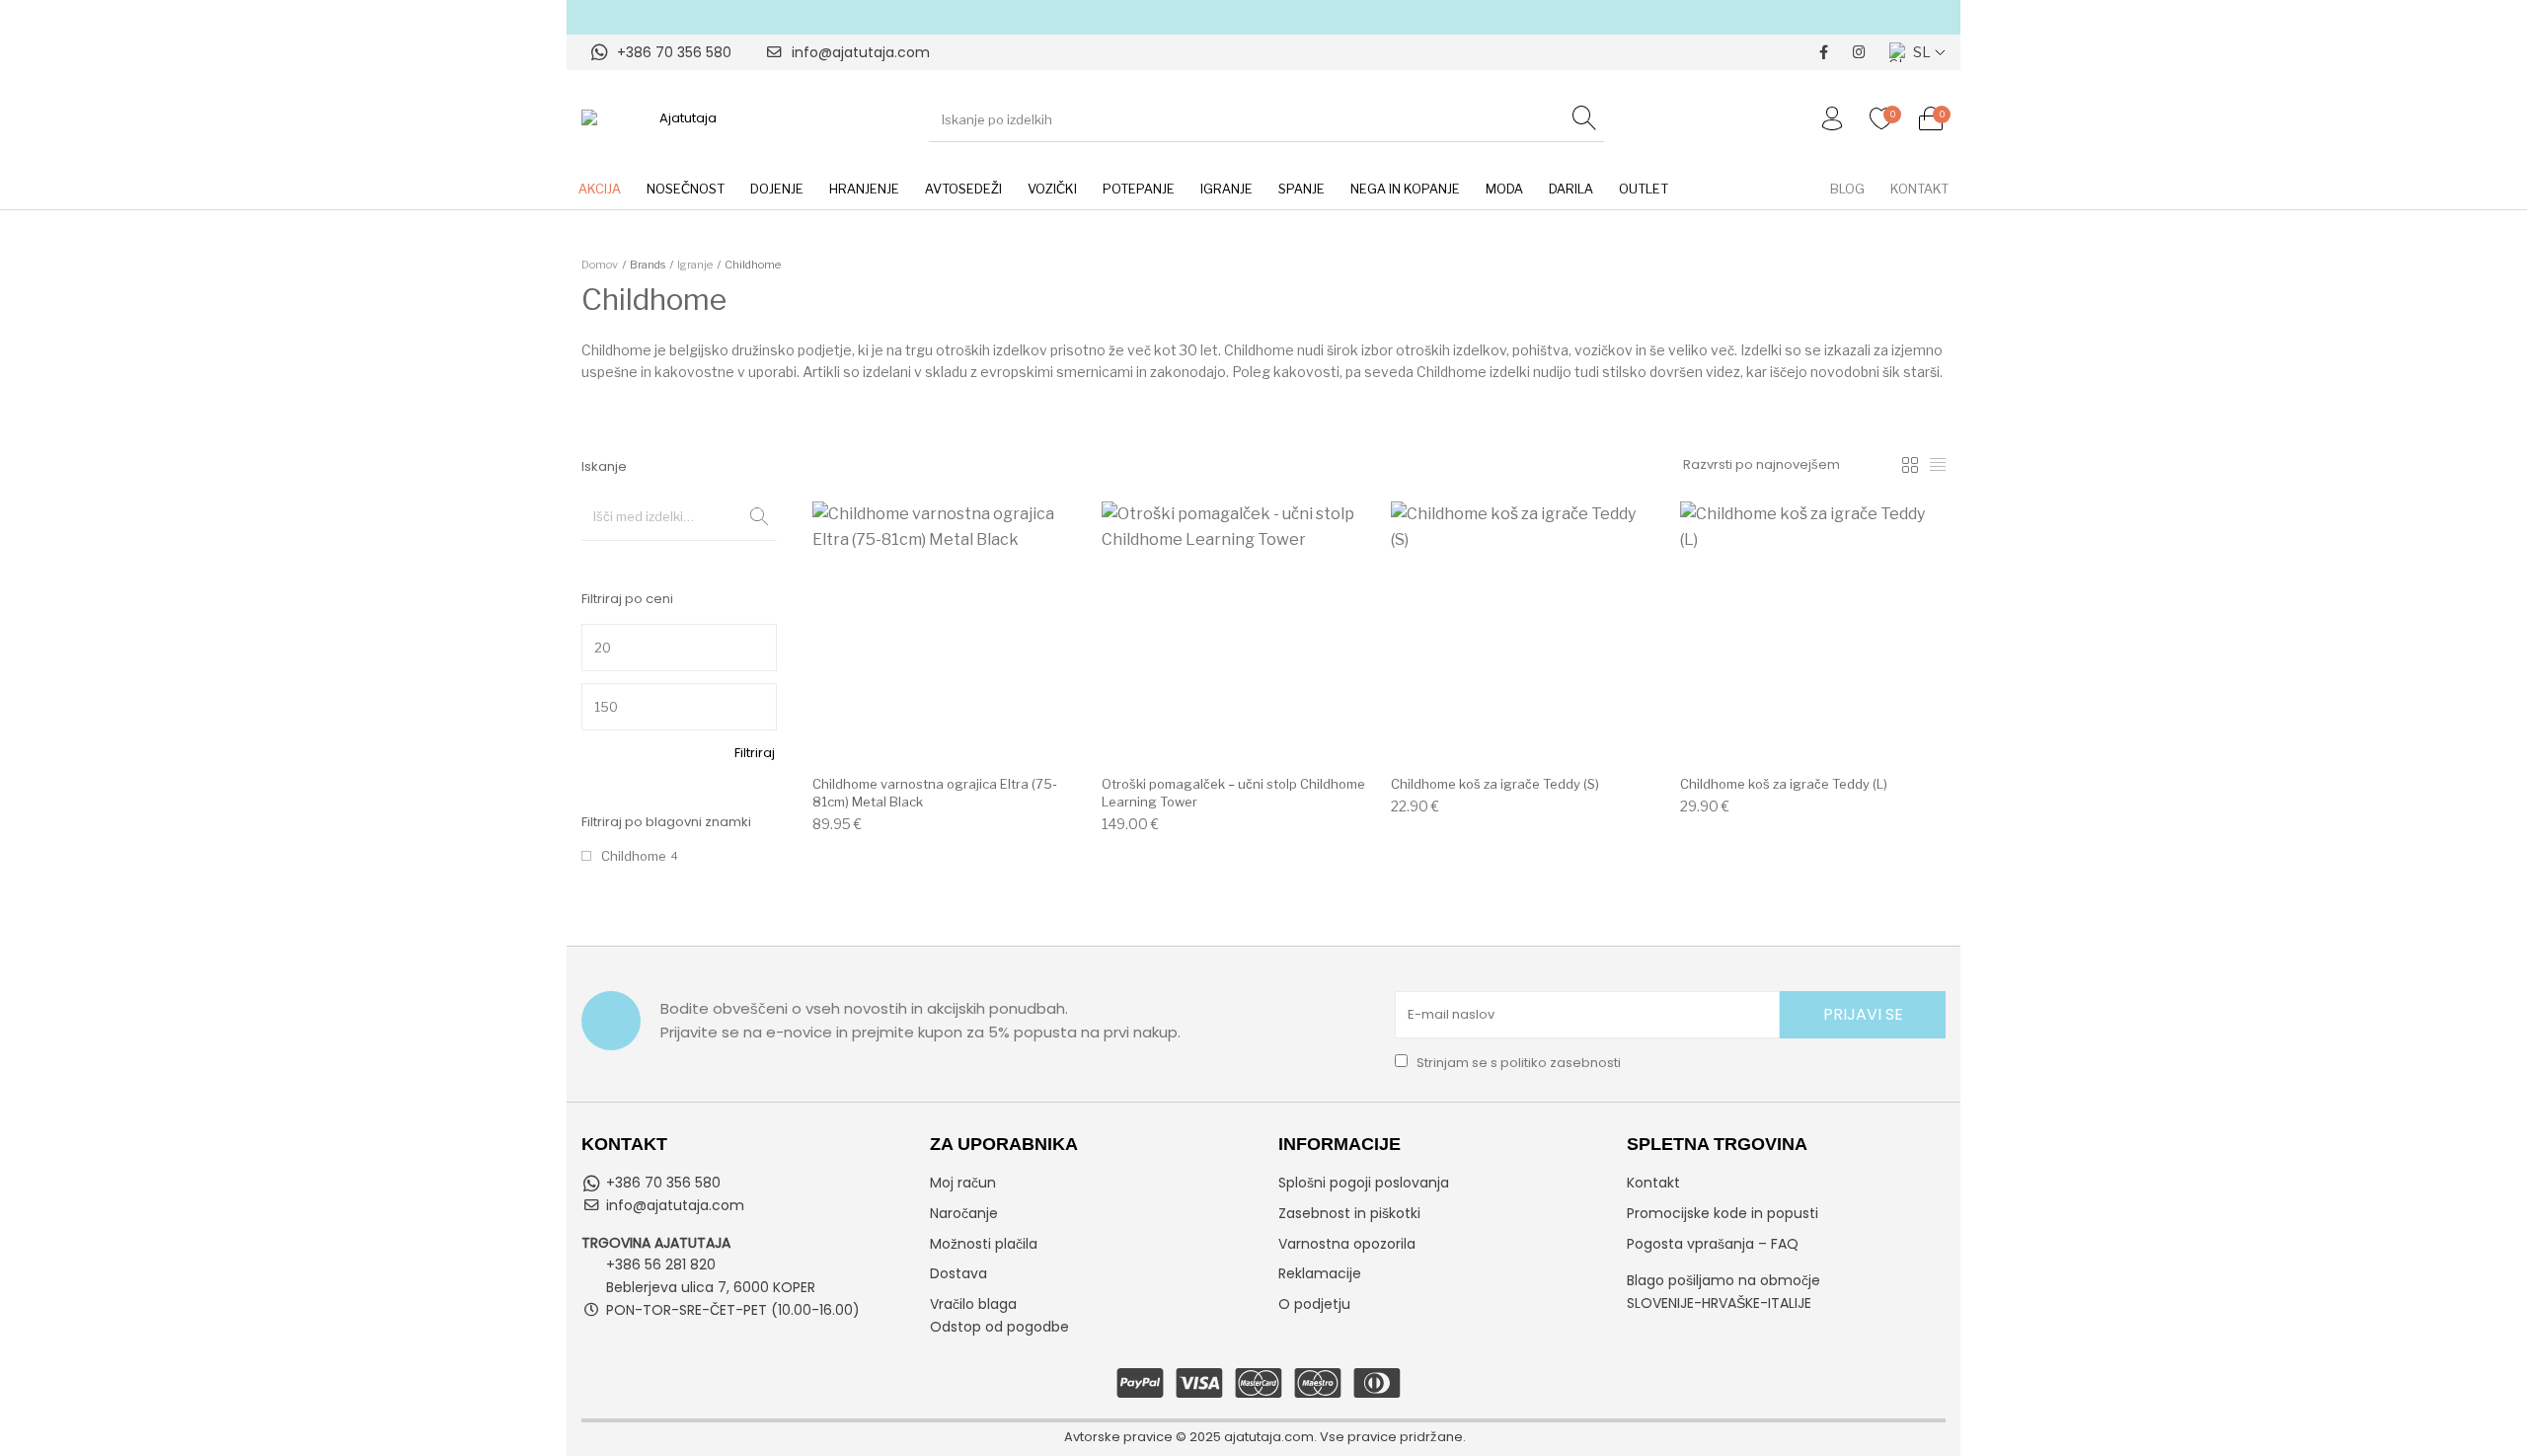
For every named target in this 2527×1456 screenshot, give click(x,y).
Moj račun (963, 1183)
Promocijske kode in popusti (1723, 1213)
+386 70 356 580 (674, 52)
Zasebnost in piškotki (1349, 1213)
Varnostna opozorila (1347, 1244)
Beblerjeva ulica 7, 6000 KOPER (711, 1287)
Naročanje (964, 1213)
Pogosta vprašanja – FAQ (1713, 1244)
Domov (600, 265)
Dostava (958, 1273)
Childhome (634, 856)
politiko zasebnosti (1561, 1063)
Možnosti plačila (984, 1244)
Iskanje (752, 516)
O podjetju (1314, 1304)
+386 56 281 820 (661, 1264)
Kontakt (1653, 1183)
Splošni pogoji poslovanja (1364, 1183)
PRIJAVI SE (1863, 1014)
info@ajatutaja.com (861, 52)
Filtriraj (755, 753)
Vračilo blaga (973, 1304)
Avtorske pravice (1118, 1437)
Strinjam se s (1517, 1063)
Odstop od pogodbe (999, 1327)
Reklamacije (1320, 1273)
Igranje (695, 265)
